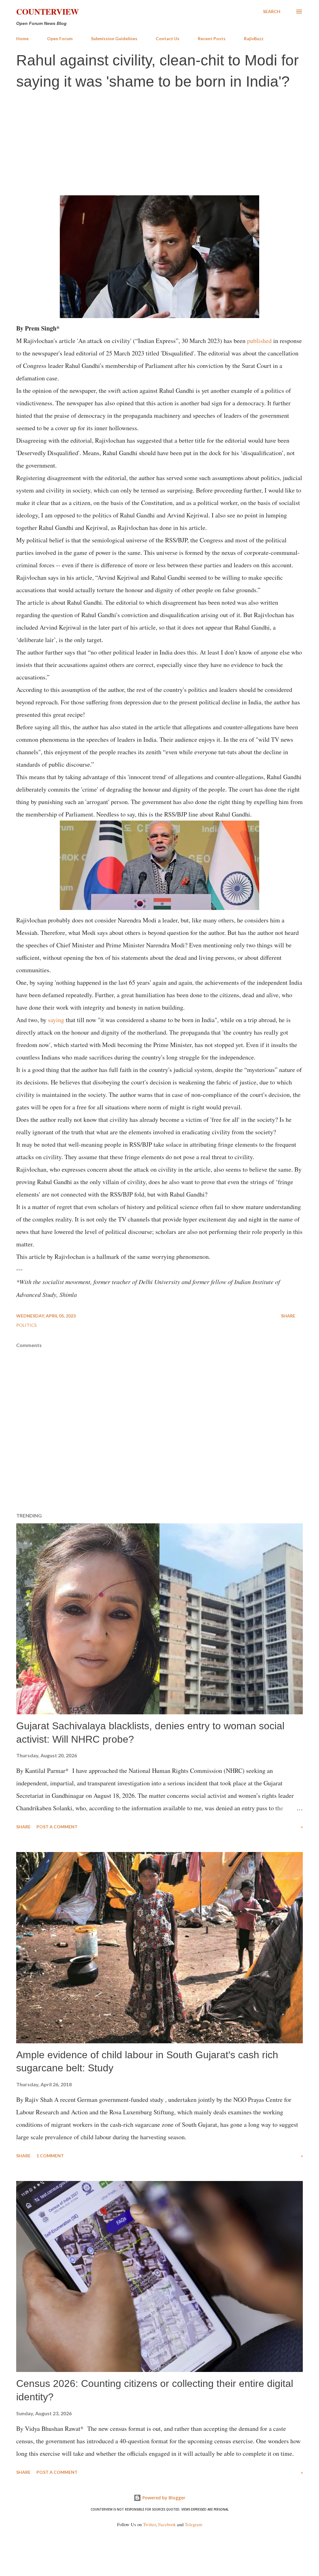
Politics (26, 1325)
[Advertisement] (159, 142)
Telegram (193, 2524)
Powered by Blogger (163, 2498)
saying (56, 1020)
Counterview (48, 12)
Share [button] (288, 1316)
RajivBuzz (254, 38)
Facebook (167, 2524)
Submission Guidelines (114, 38)
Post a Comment (57, 1827)
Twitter (149, 2524)
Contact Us (168, 38)
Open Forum (60, 38)
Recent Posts (212, 38)
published (259, 341)
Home (22, 38)
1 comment (50, 2156)
